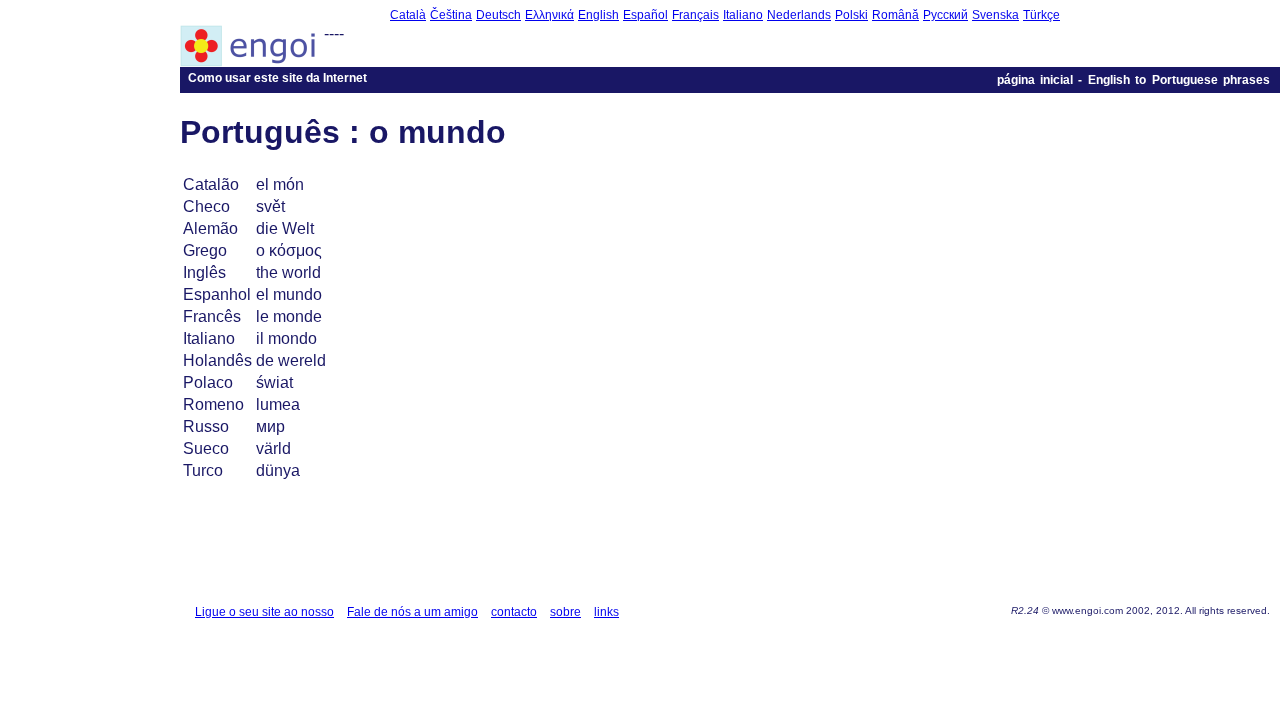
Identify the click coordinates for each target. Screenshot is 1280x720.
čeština (451, 15)
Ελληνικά (549, 15)
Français (695, 15)
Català (408, 15)
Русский (945, 15)
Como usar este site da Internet (277, 78)
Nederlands (799, 15)
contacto (514, 612)
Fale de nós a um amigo (412, 612)
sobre (565, 612)
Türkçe (1041, 15)
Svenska (995, 15)
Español (645, 15)
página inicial (1035, 80)
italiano (743, 15)
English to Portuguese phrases (1179, 80)
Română (895, 15)
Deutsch (498, 15)
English (598, 15)
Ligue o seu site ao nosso (264, 612)
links (606, 612)
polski (851, 15)
